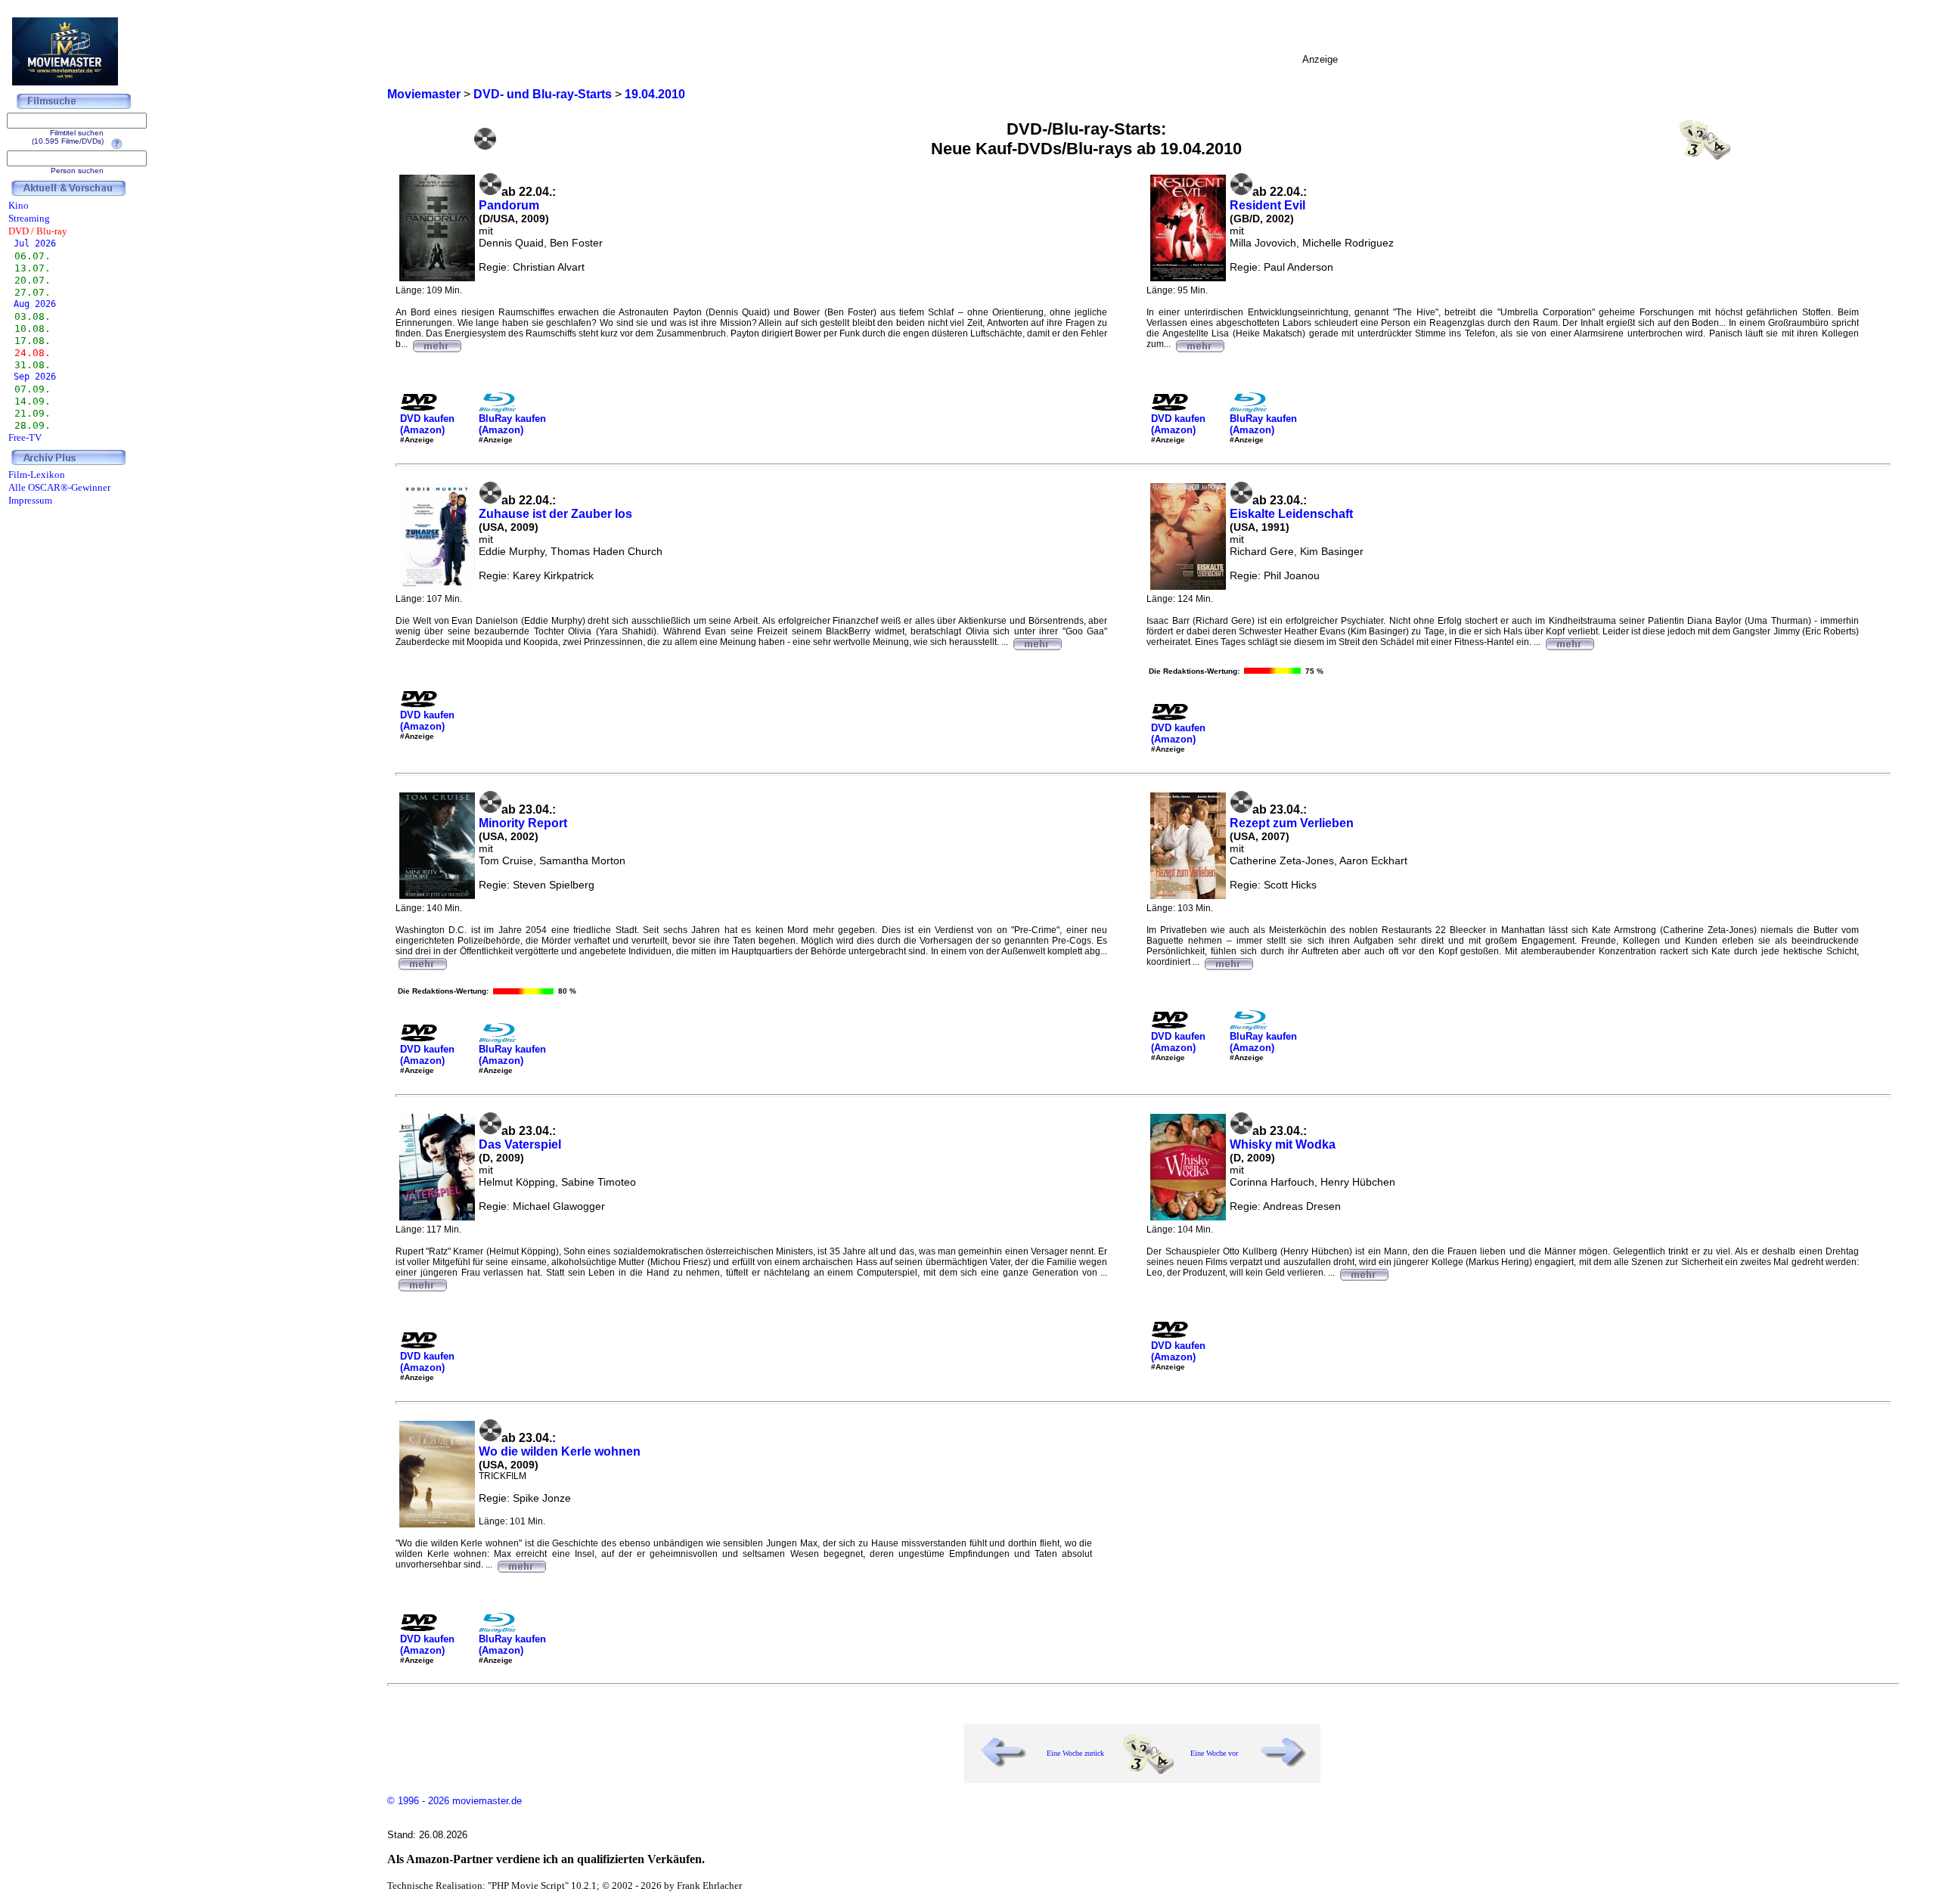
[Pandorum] (436, 344)
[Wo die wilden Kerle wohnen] (521, 1564)
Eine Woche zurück (1075, 1753)
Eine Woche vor (1214, 1753)
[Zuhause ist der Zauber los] (1037, 642)
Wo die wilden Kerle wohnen (560, 1451)
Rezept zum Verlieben (1292, 823)
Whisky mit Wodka (1283, 1144)
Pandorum (509, 205)
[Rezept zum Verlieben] (1228, 962)
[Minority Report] (422, 962)
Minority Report (523, 823)
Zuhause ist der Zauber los (555, 514)
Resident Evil (1267, 205)
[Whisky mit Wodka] (1364, 1273)
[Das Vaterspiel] (422, 1283)
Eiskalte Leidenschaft (1291, 514)
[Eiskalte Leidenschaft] (1569, 642)
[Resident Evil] (1199, 344)
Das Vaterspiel (520, 1144)
